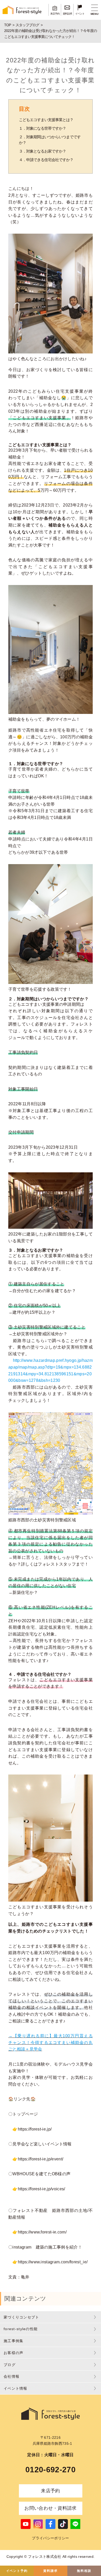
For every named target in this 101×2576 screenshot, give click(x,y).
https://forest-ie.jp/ (35, 2129)
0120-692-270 (51, 2470)
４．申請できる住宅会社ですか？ (46, 160)
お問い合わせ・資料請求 (51, 2508)
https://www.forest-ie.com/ (42, 2232)
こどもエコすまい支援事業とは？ (46, 120)
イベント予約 (17, 2571)
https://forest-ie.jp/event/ (41, 2159)
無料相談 (84, 2571)
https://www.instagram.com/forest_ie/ (53, 2262)
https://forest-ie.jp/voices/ (42, 2189)
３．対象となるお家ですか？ (42, 151)
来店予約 (50, 2491)
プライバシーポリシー (50, 2538)
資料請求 (50, 2571)
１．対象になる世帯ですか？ (42, 128)
